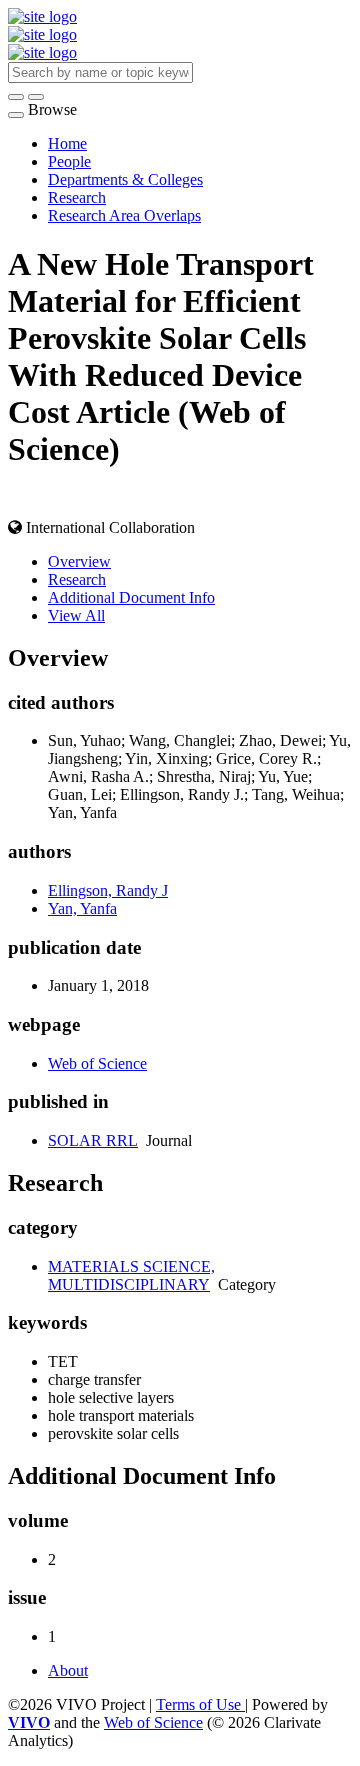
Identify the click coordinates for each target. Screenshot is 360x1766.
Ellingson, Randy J (108, 890)
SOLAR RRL (93, 1140)
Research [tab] (77, 579)
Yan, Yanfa (82, 908)
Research (77, 197)
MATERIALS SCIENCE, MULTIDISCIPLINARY (131, 1275)
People (69, 161)
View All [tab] (76, 615)
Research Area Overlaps (124, 215)
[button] (16, 97)
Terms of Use (200, 1704)
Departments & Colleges (125, 179)
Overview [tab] (79, 561)
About (68, 1670)
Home (67, 143)
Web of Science (97, 1063)
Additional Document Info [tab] (131, 597)
